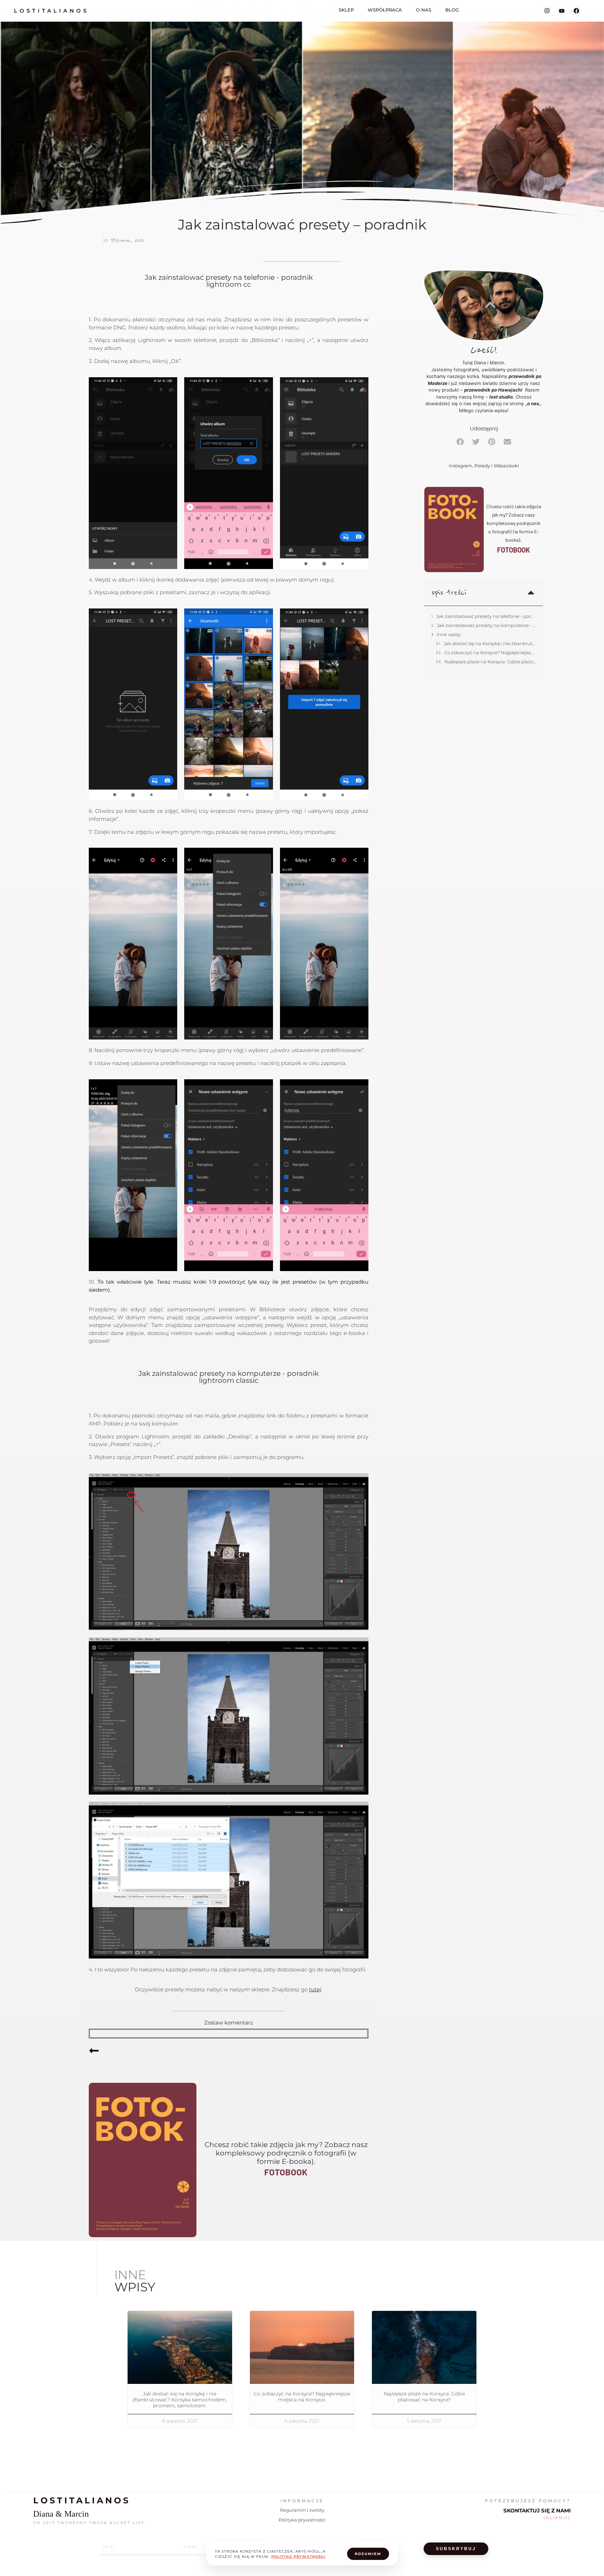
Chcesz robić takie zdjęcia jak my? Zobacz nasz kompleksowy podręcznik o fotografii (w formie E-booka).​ (286, 2153)
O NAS (424, 10)
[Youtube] (562, 10)
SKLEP (346, 10)
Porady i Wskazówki (497, 466)
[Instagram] (547, 11)
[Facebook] (576, 10)
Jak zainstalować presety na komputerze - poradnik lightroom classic (487, 625)
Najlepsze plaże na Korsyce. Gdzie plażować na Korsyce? (490, 662)
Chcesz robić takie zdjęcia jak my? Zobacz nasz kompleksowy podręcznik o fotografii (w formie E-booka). (514, 523)
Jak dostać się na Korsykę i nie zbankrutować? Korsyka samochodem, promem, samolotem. (490, 643)
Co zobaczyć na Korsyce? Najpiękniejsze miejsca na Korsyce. (490, 652)
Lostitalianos (51, 11)
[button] (460, 442)
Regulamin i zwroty (302, 2510)
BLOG (452, 10)
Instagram (461, 466)
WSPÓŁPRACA (385, 10)
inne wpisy (449, 634)
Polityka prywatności (302, 2520)
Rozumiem (368, 2554)
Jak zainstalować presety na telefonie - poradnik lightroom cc (486, 616)
